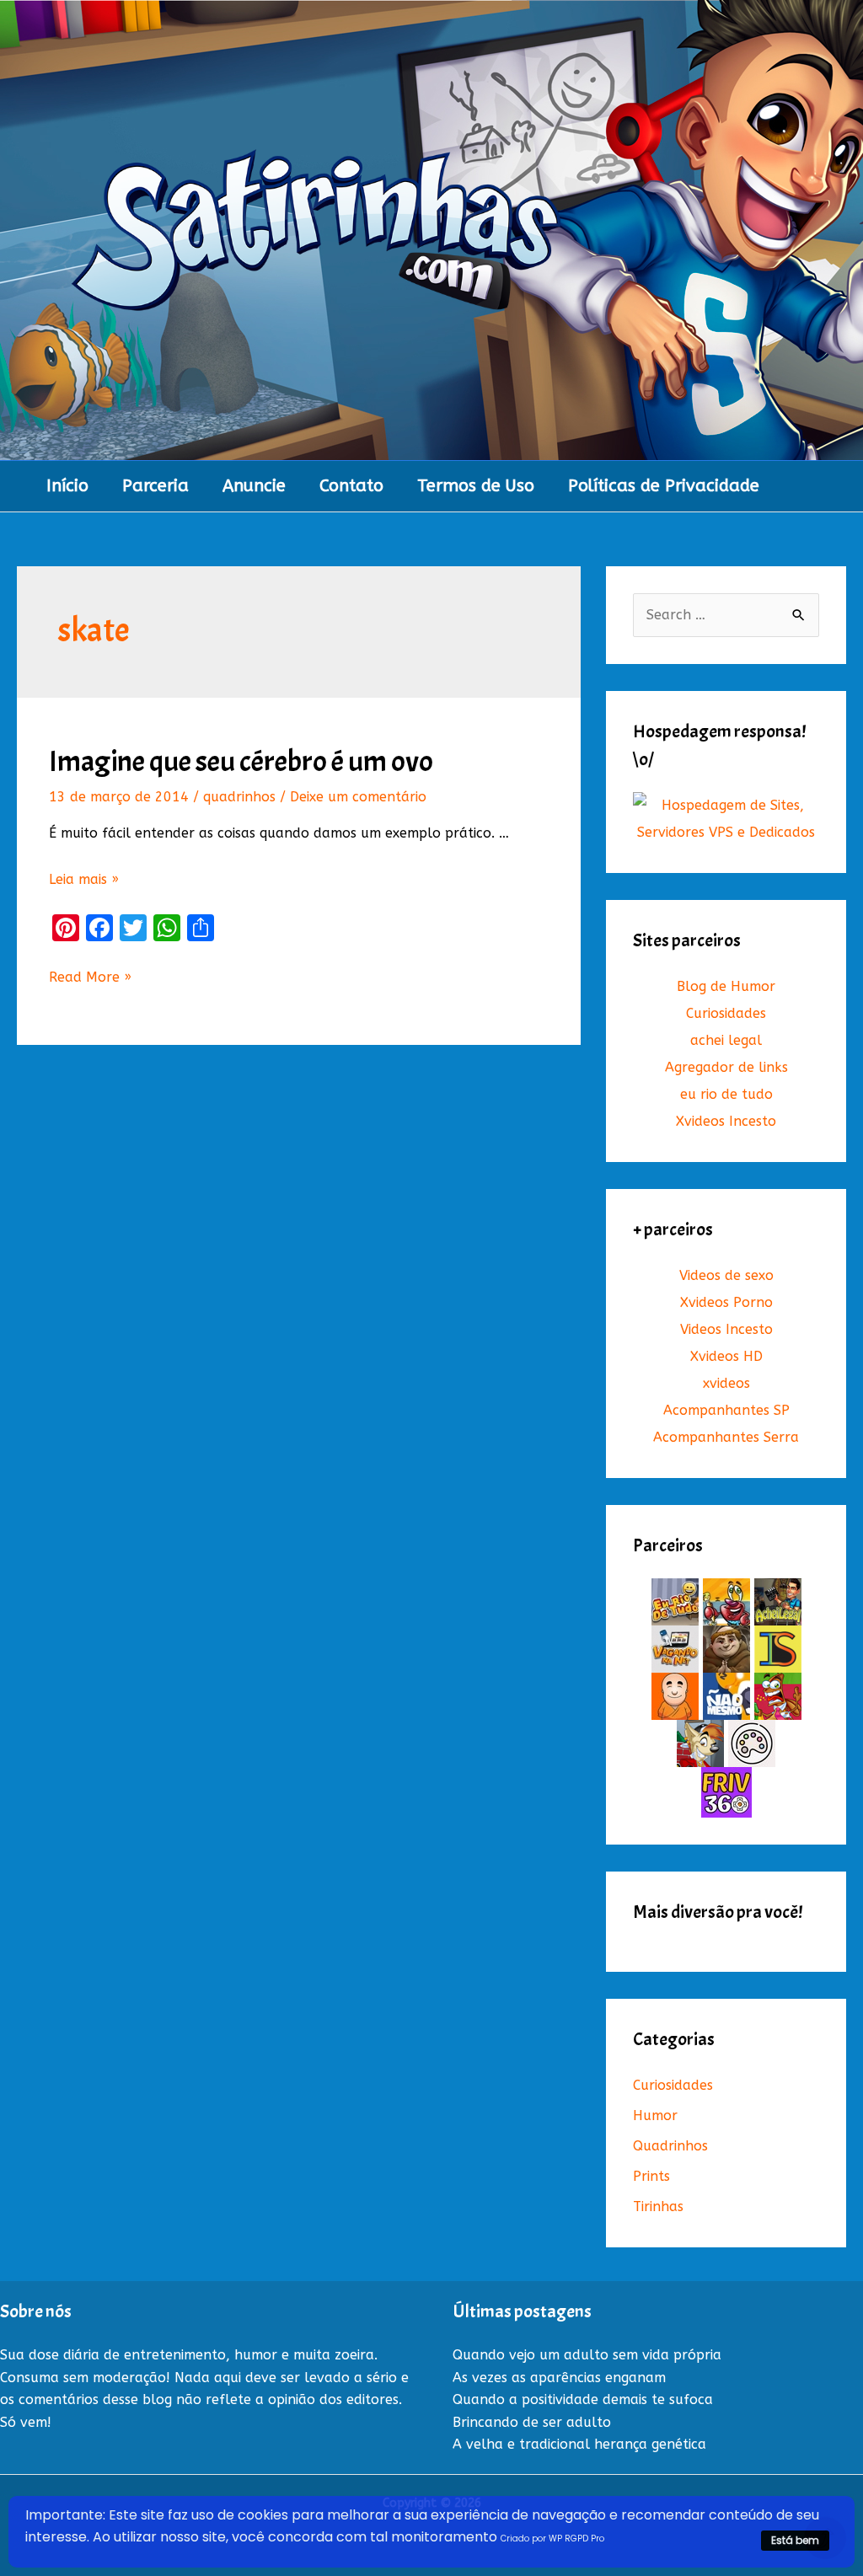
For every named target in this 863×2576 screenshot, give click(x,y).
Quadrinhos (670, 2146)
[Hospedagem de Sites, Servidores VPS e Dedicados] (726, 819)
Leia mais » (84, 879)
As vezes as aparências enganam (559, 2378)
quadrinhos (239, 797)
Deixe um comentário (358, 797)
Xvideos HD (726, 1356)
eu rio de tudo (726, 1094)
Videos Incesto (726, 1329)
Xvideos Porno (726, 1302)
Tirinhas (658, 2206)
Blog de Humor (726, 986)
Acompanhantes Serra (726, 1437)
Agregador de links (726, 1067)
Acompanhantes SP (726, 1410)
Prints (651, 2176)
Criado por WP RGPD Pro (552, 2539)
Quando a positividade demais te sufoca (583, 2399)
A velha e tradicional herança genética (579, 2444)
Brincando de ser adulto (532, 2422)
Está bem (795, 2540)
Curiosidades (726, 1013)
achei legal (726, 1040)
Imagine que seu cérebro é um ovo (241, 761)
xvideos (726, 1383)
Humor (655, 2115)
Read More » (90, 978)
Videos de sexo (726, 1275)
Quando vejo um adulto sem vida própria (587, 2355)
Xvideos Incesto (726, 1121)
